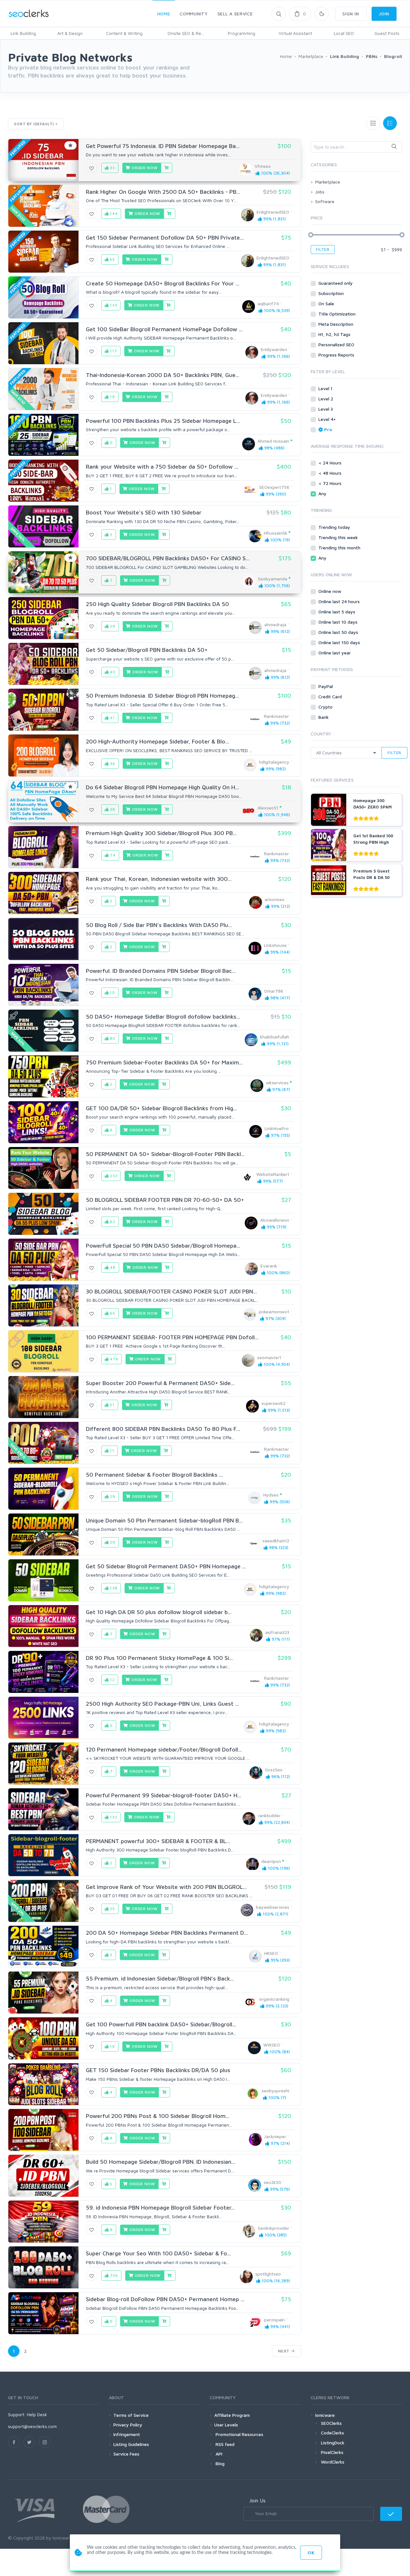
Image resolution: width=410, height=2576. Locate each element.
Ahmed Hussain (273, 441)
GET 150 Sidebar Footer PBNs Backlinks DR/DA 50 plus (158, 2070)
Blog (219, 2463)
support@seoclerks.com (32, 2426)
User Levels (226, 2425)
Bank (324, 717)
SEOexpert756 (274, 487)
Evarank (269, 1266)
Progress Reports (337, 355)
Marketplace (328, 182)
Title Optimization (338, 314)
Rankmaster (276, 716)
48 (112, 1267)
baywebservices (273, 1907)
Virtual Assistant (295, 33)
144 (113, 213)
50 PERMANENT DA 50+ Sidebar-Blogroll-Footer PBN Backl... (165, 1154)
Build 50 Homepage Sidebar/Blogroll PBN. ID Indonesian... (160, 2162)
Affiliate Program (232, 2415)
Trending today (335, 527)
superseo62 (273, 1403)
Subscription (332, 293)
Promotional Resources (239, 2434)
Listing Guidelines (131, 2444)
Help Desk (37, 2414)
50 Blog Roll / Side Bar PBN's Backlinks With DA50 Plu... (159, 925)
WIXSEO (272, 2045)
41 (112, 718)
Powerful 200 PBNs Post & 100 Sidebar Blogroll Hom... (158, 2116)
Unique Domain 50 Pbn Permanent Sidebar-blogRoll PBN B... (164, 1520)
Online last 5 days (337, 612)
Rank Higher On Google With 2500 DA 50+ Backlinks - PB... (163, 192)
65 (112, 1313)
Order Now (144, 168)
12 (112, 1680)
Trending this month (340, 548)
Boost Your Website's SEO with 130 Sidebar (144, 512)
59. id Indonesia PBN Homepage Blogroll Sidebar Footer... (160, 2207)
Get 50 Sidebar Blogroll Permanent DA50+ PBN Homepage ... (166, 1566)
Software (325, 201)
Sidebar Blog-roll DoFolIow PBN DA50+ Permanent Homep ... (165, 2299)
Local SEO (344, 33)
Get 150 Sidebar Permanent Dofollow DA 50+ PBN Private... (165, 238)
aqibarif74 (268, 304)
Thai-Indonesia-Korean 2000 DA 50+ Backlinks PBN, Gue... (163, 375)
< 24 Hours (331, 463)
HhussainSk (276, 533)
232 (113, 1176)
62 (112, 1222)
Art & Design (70, 33)
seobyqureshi (275, 2091)
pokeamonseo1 (274, 1312)
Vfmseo (263, 166)
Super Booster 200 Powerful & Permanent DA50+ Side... (160, 1383)
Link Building (23, 33)
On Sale (327, 304)
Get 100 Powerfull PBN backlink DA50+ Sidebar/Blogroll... (161, 2024)
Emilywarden (274, 349)
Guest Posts (387, 33)
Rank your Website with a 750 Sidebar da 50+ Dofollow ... (162, 467)
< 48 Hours (331, 473)
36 (112, 763)
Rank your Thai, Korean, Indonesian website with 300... (159, 879)
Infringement (127, 2434)
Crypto (326, 707)
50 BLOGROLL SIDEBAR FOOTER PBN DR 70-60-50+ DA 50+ (165, 1200)
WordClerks (333, 2462)
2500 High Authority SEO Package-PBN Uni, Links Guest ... (162, 1704)
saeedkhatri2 (276, 1541)
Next (284, 2351)
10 (112, 993)
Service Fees (126, 2454)
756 (113, 2275)
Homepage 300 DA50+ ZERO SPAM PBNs (373, 807)
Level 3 (326, 409)
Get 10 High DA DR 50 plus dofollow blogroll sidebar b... (159, 1612)
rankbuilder (269, 1815)
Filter (323, 249)
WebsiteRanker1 (273, 1174)
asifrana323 (277, 1632)
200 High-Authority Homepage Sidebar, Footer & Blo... (157, 741)
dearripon (271, 1861)
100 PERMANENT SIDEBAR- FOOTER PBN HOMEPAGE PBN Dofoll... (172, 1337)
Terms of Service (131, 2415)
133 (113, 305)
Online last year (335, 653)
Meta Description (336, 324)
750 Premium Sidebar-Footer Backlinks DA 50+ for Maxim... (164, 1062)
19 (112, 397)
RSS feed (224, 2444)
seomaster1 (269, 1357)
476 (113, 1359)
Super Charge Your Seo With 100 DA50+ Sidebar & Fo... (158, 2253)
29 (112, 626)
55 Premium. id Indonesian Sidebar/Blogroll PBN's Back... (160, 1978)
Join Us (257, 2500)
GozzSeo (274, 1770)
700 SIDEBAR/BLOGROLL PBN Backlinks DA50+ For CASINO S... (168, 558)
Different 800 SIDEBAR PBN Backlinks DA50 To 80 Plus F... (163, 1429)
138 (113, 1588)
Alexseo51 (268, 808)
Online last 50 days (339, 632)
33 (112, 168)
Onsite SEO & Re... (186, 33)
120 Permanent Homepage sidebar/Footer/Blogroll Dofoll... (164, 1749)
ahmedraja (275, 624)
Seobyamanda (273, 579)
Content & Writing (124, 33)
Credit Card (331, 697)
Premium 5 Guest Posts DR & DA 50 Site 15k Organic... (372, 877)
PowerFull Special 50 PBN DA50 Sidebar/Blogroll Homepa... (163, 1246)
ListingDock (333, 2443)
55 (112, 259)
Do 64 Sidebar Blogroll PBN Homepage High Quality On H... (162, 787)
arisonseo (275, 899)
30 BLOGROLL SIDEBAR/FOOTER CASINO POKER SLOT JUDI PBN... (171, 1291)
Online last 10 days (339, 622)
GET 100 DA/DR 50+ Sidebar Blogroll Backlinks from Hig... (161, 1108)
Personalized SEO (337, 345)
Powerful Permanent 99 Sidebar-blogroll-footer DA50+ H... (164, 1795)
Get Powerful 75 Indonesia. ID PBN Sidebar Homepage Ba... (163, 146)
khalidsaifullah (275, 1037)
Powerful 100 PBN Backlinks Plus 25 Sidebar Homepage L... (163, 421)
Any (323, 493)
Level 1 (326, 388)
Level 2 (326, 399)
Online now (330, 591)
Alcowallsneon (275, 1220)
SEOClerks (331, 2423)
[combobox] (356, 147)
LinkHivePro (277, 1128)
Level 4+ (328, 419)
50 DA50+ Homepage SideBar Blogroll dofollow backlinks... (163, 1017)
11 (111, 1451)
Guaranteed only (336, 283)
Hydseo (271, 1495)
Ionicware (325, 2415)
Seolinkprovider (274, 2228)
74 (112, 855)
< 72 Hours (331, 483)
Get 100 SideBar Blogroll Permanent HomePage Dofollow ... (164, 329)
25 (112, 1909)
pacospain (274, 2320)
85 (112, 1038)
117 (113, 351)
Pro (328, 429)
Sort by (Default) (34, 124)
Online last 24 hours (340, 601)
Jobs (320, 192)
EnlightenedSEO (273, 212)
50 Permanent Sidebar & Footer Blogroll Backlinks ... (154, 1475)
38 (112, 809)
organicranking (274, 1999)
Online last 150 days (340, 642)
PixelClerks (332, 2452)
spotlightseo (268, 2274)
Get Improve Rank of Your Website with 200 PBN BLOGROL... (166, 1887)
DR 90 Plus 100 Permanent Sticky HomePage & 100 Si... (159, 1658)
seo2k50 (272, 2182)
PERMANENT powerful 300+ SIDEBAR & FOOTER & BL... (158, 1841)
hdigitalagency (274, 762)
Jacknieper (275, 2136)
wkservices (277, 1083)
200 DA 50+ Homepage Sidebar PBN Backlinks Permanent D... (167, 1933)
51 (112, 1405)
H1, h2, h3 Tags (335, 334)
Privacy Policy (128, 2425)
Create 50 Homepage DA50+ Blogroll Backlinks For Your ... (163, 283)
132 (113, 1817)
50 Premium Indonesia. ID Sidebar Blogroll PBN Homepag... (162, 696)
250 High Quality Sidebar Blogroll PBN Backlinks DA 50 (157, 604)
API (218, 2454)
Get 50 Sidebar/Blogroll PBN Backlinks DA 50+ (147, 650)
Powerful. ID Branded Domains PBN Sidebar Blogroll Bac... (161, 971)
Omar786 (274, 991)
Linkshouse (275, 945)
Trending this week (339, 537)
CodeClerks (332, 2433)
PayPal (326, 686)
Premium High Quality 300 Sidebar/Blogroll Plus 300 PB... (161, 833)
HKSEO (271, 1953)
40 (112, 672)
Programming (242, 33)
